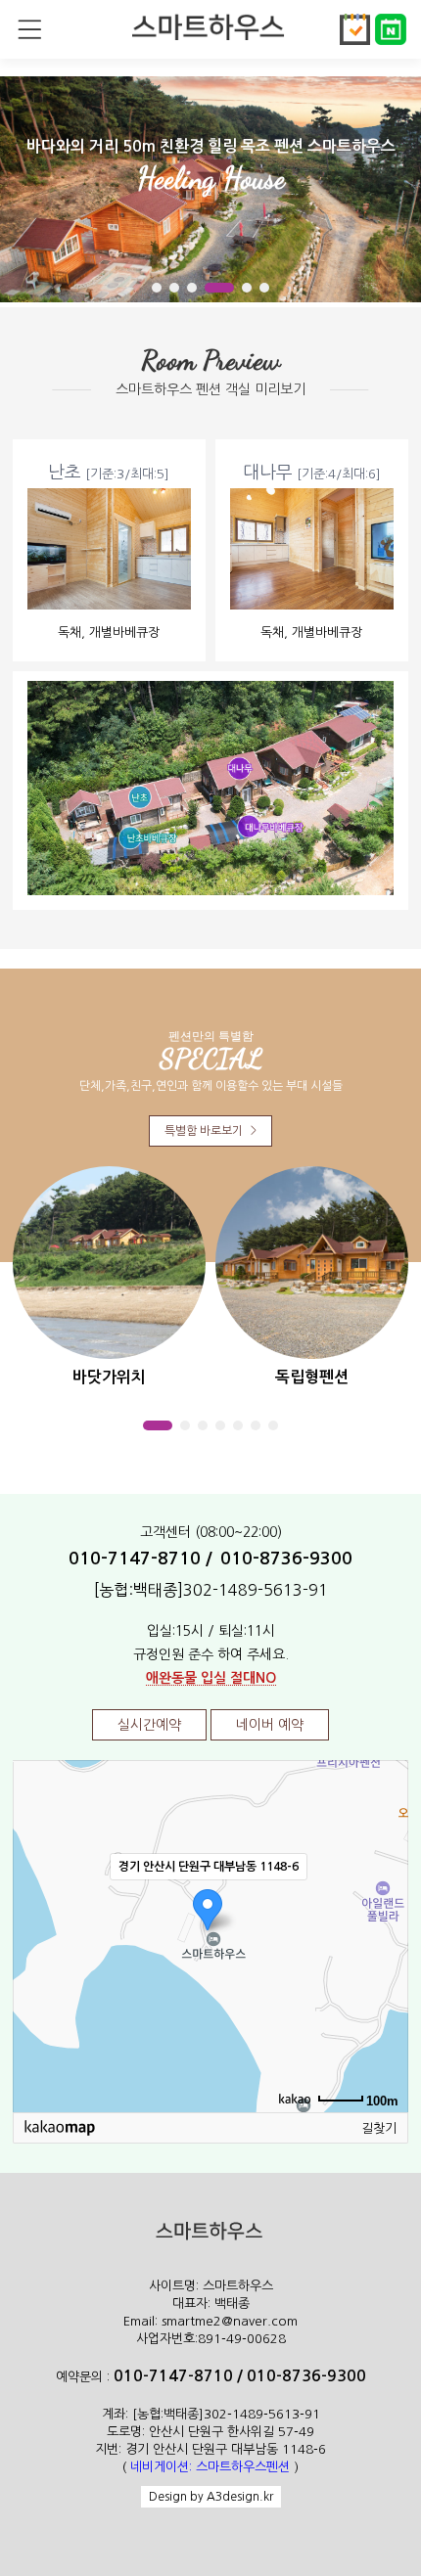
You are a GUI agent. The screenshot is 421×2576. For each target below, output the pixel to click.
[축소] (384, 1933)
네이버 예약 (270, 1725)
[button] (157, 288)
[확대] (384, 1901)
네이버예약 (392, 29)
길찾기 (379, 2128)
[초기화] (384, 1970)
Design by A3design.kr (211, 2497)
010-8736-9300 (286, 1559)
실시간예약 (356, 29)
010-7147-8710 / (140, 1559)
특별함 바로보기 (210, 1131)
